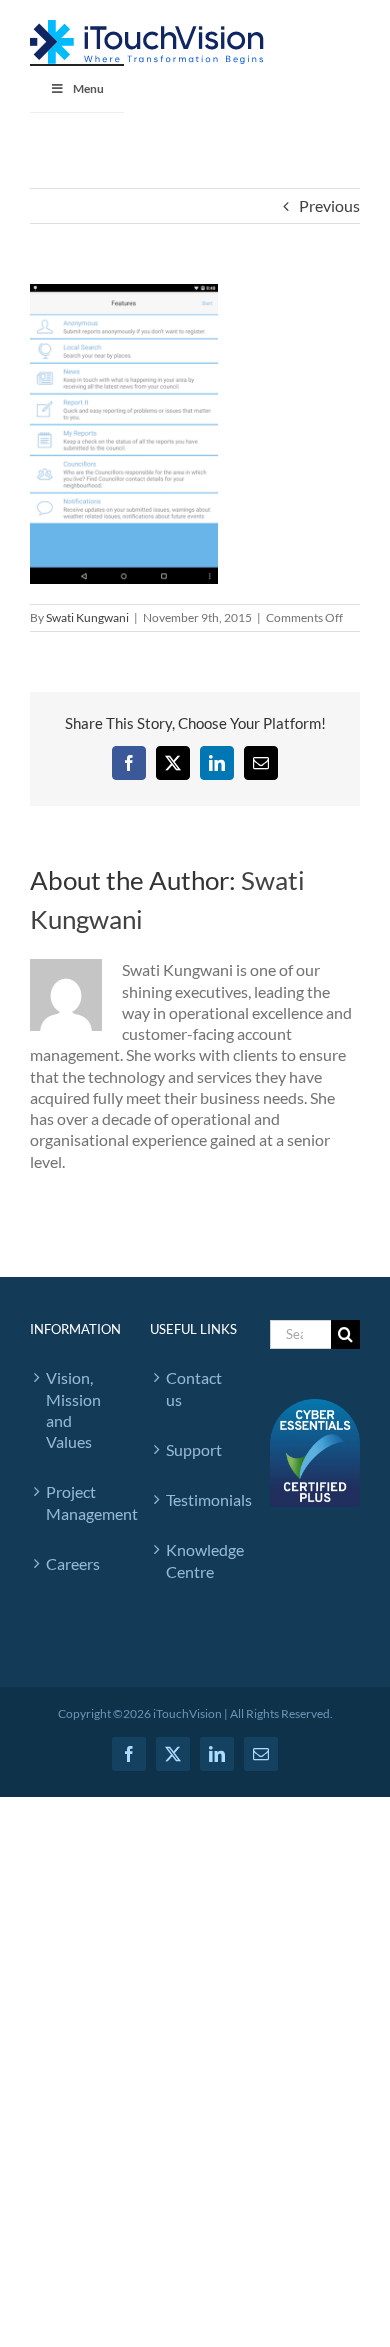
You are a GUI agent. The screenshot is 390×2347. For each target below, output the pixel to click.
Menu (88, 88)
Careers (73, 1563)
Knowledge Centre (198, 1560)
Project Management (78, 1502)
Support (194, 1449)
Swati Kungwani (87, 617)
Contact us (194, 1388)
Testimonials (198, 1499)
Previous (329, 205)
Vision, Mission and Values (73, 1409)
